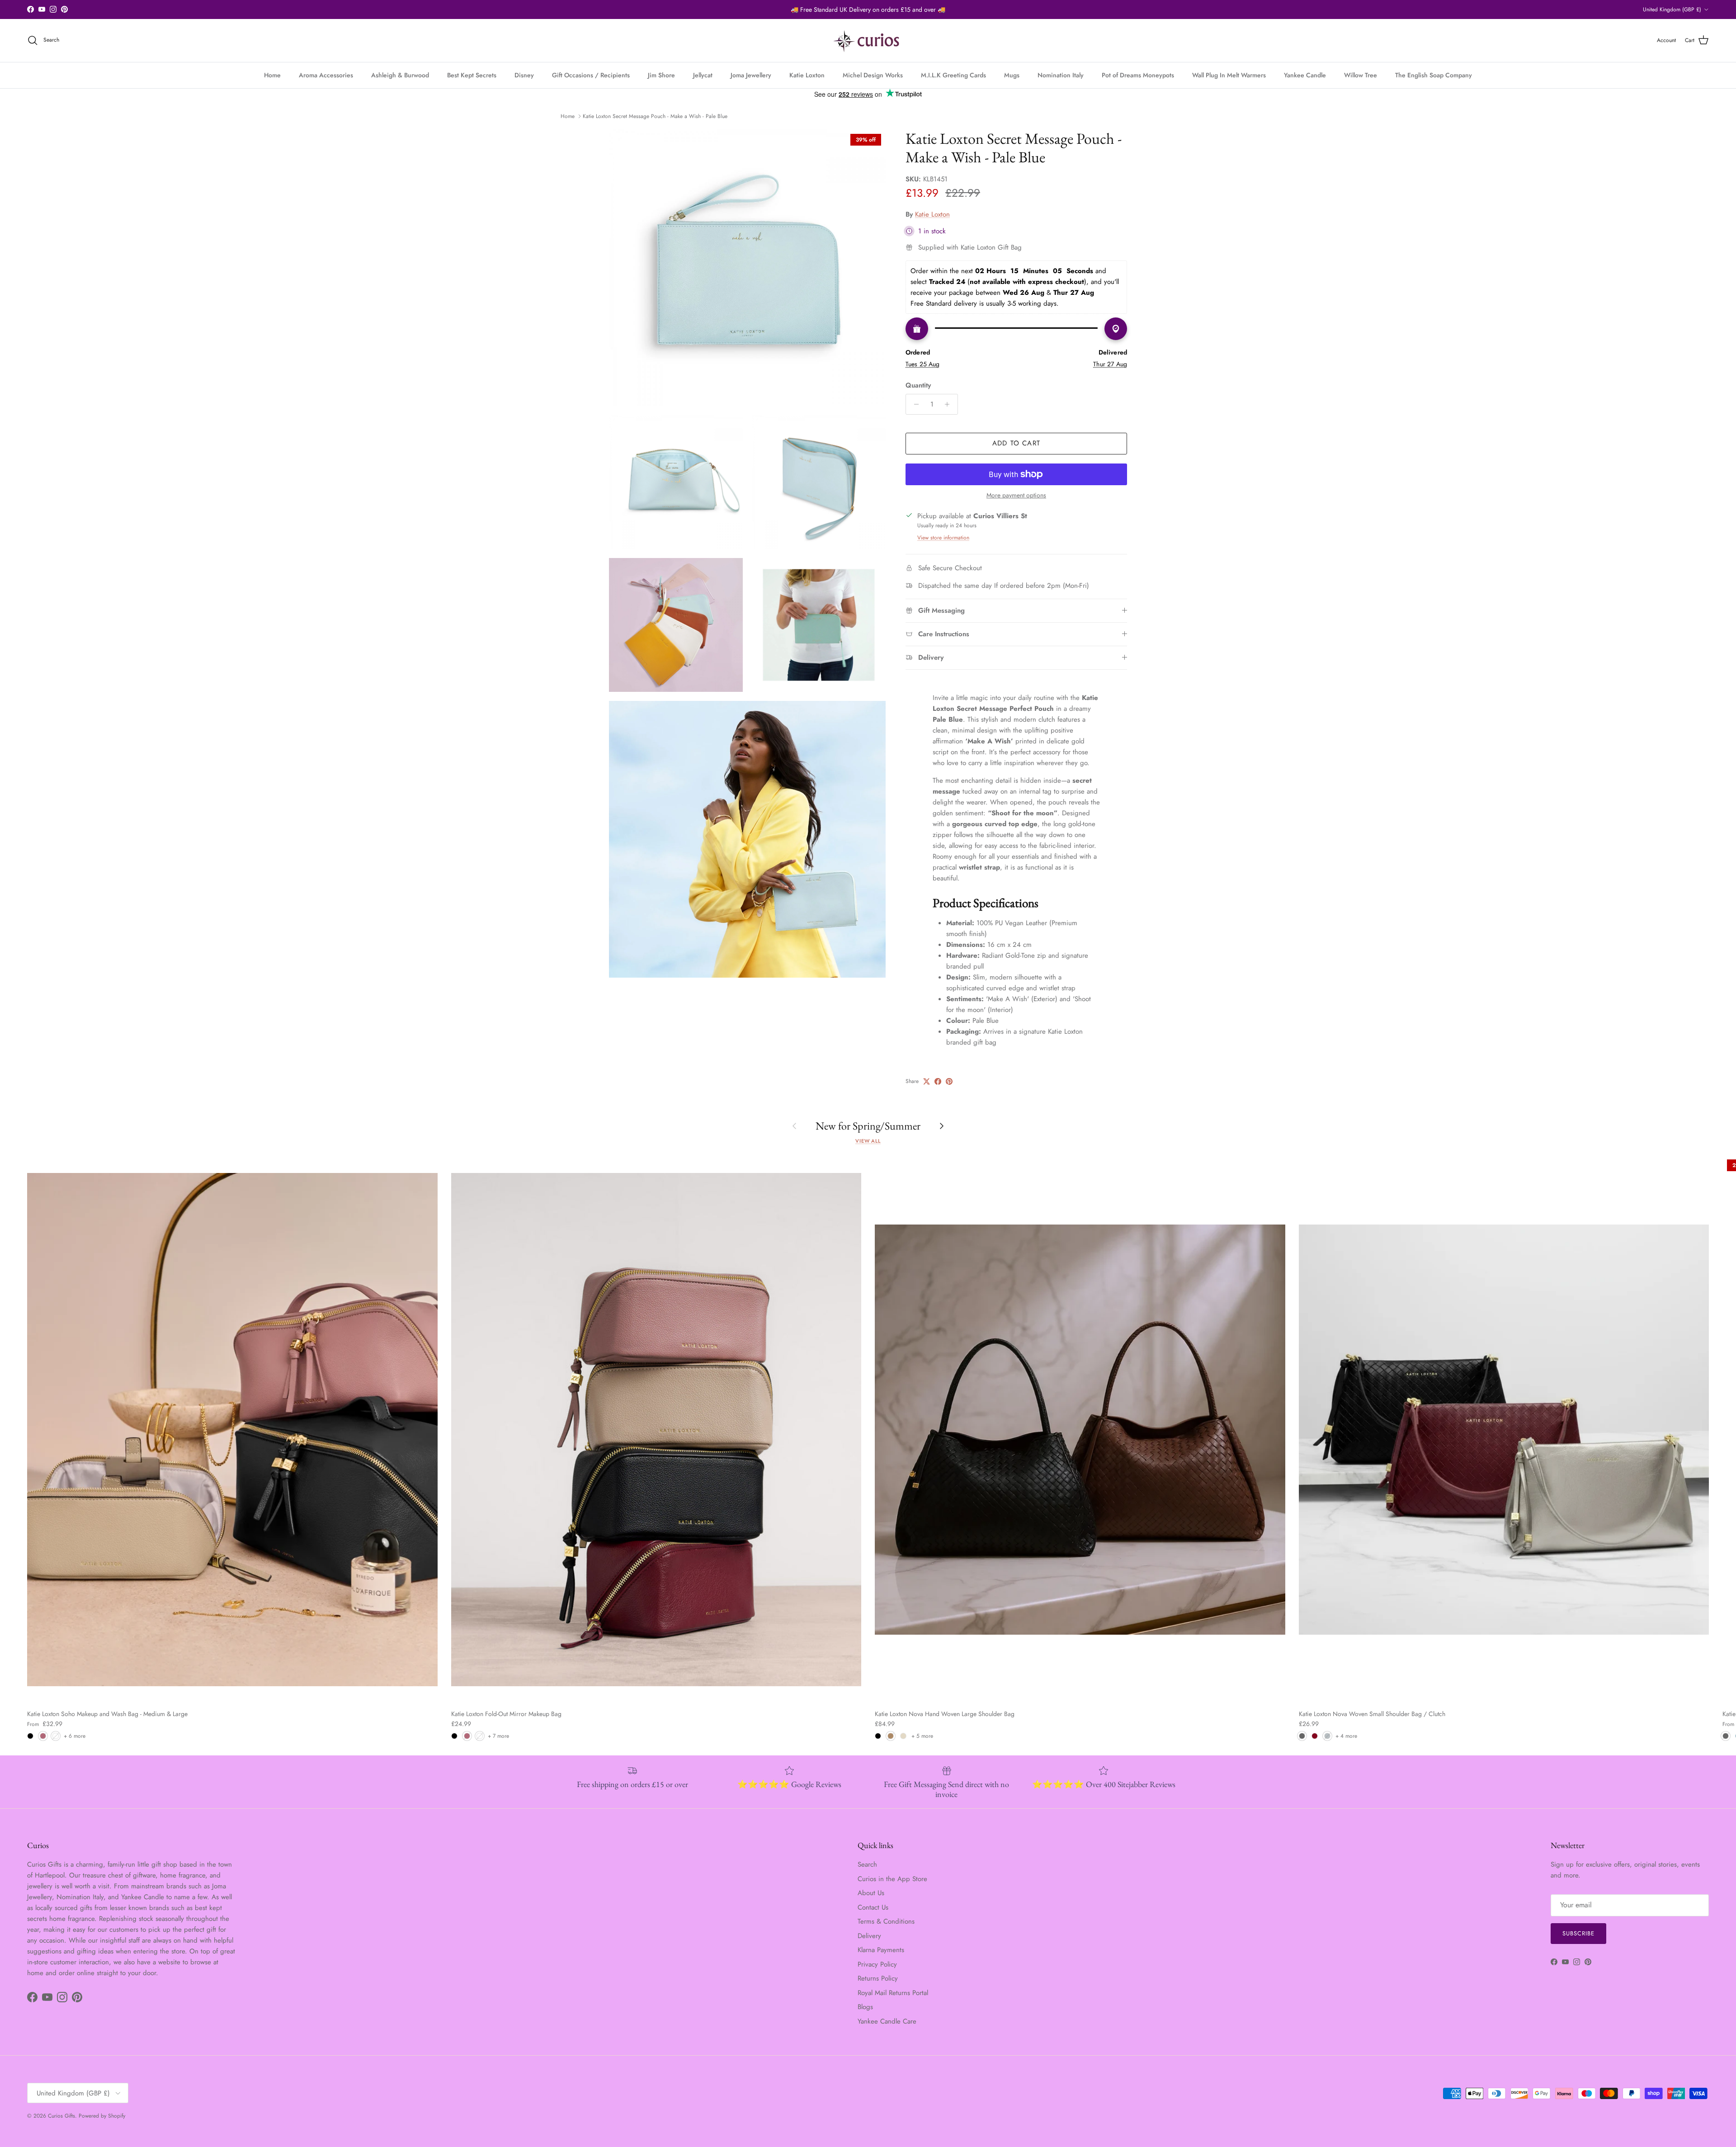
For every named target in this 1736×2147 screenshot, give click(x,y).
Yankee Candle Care (887, 2021)
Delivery (869, 1936)
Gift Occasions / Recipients (591, 75)
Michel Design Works (873, 75)
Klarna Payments (881, 1950)
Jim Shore (661, 75)
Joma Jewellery (751, 75)
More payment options (1016, 495)
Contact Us (873, 1907)
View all (868, 1141)
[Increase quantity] (950, 404)
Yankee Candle (1305, 75)
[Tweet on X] (927, 1081)
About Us (871, 1893)
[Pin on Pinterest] (949, 1081)
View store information (943, 538)
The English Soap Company (1434, 75)
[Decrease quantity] (914, 404)
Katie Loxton (807, 75)
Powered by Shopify (102, 2116)
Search (867, 1864)
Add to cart (1016, 443)
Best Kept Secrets (472, 75)
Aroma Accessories (326, 75)
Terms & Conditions (886, 1921)
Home (272, 75)
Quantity (918, 385)
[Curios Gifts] (868, 40)
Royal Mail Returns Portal (893, 1993)
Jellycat (703, 75)
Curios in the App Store (892, 1879)
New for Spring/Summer (868, 1126)
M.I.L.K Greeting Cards (953, 75)
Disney (524, 75)
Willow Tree (1361, 75)
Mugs (1012, 75)
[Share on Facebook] (938, 1081)
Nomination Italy (1061, 75)
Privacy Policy (877, 1964)
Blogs (865, 2007)
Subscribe (1578, 1933)
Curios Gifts (61, 2116)
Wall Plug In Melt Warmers (1229, 75)
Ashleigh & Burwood (400, 75)
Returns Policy (878, 1978)
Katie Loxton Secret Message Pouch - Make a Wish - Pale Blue (655, 116)
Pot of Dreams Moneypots (1138, 75)
